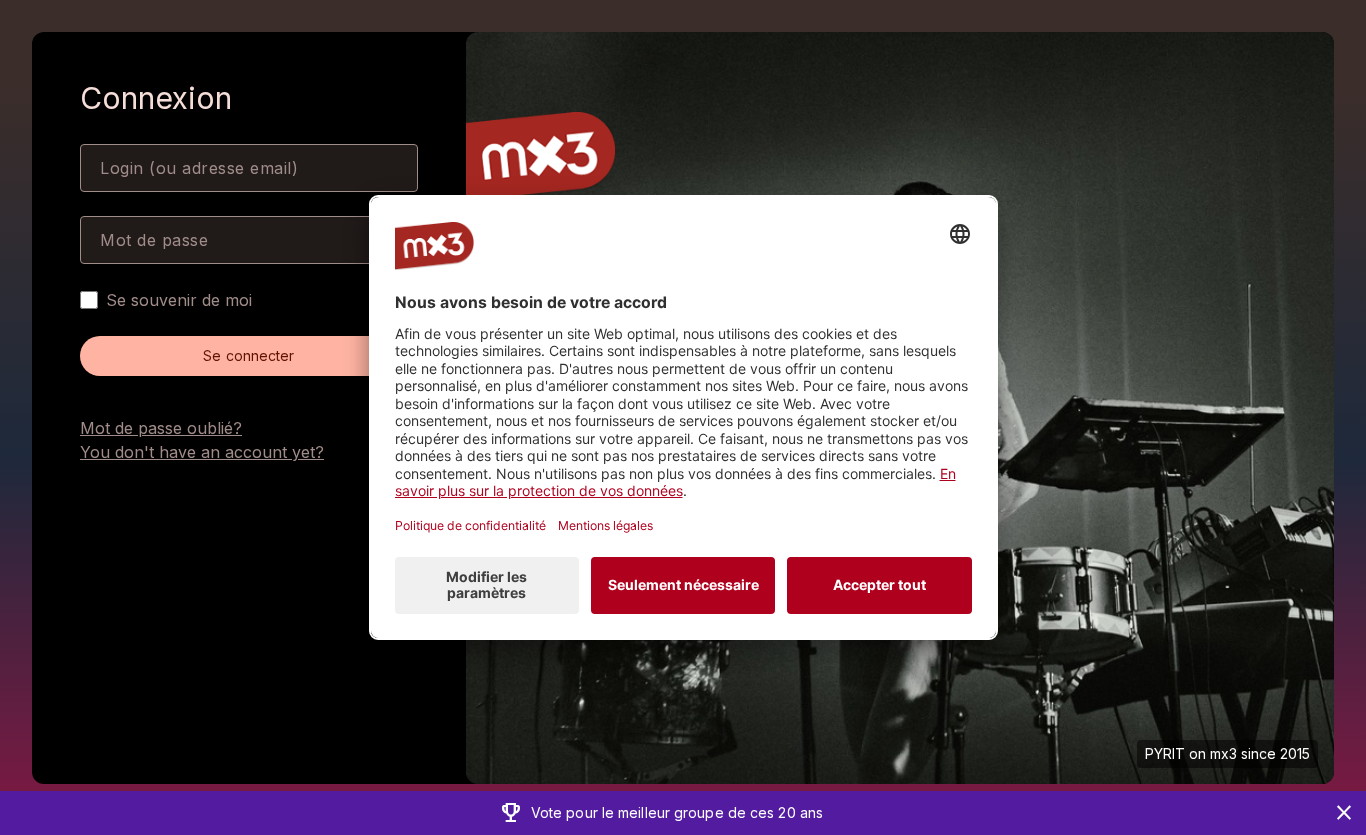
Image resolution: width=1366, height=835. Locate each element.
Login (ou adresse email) (199, 168)
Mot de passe (154, 240)
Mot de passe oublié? (161, 428)
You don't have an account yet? (202, 452)
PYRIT (1165, 753)
